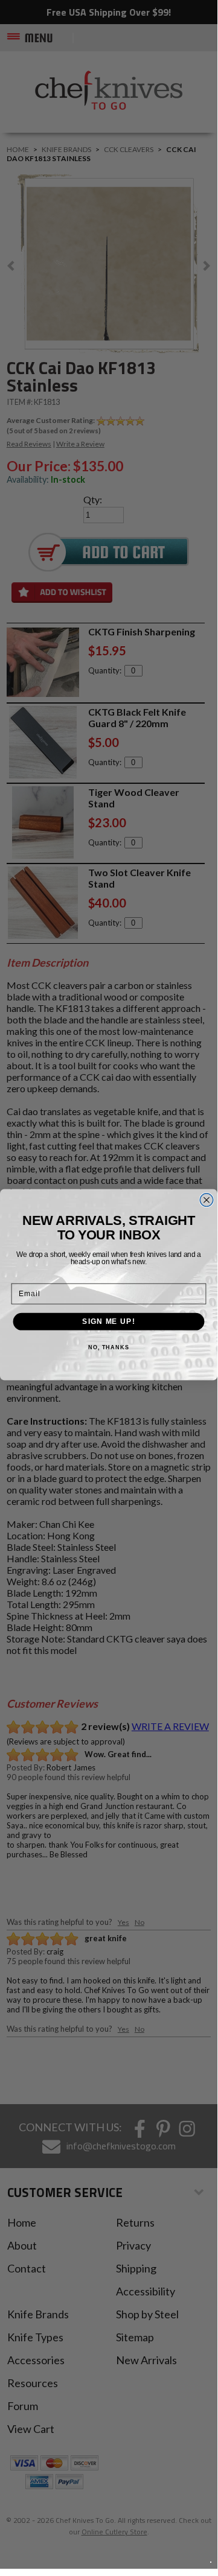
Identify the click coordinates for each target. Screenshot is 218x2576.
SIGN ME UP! (108, 1321)
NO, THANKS (109, 1347)
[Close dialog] (207, 1200)
